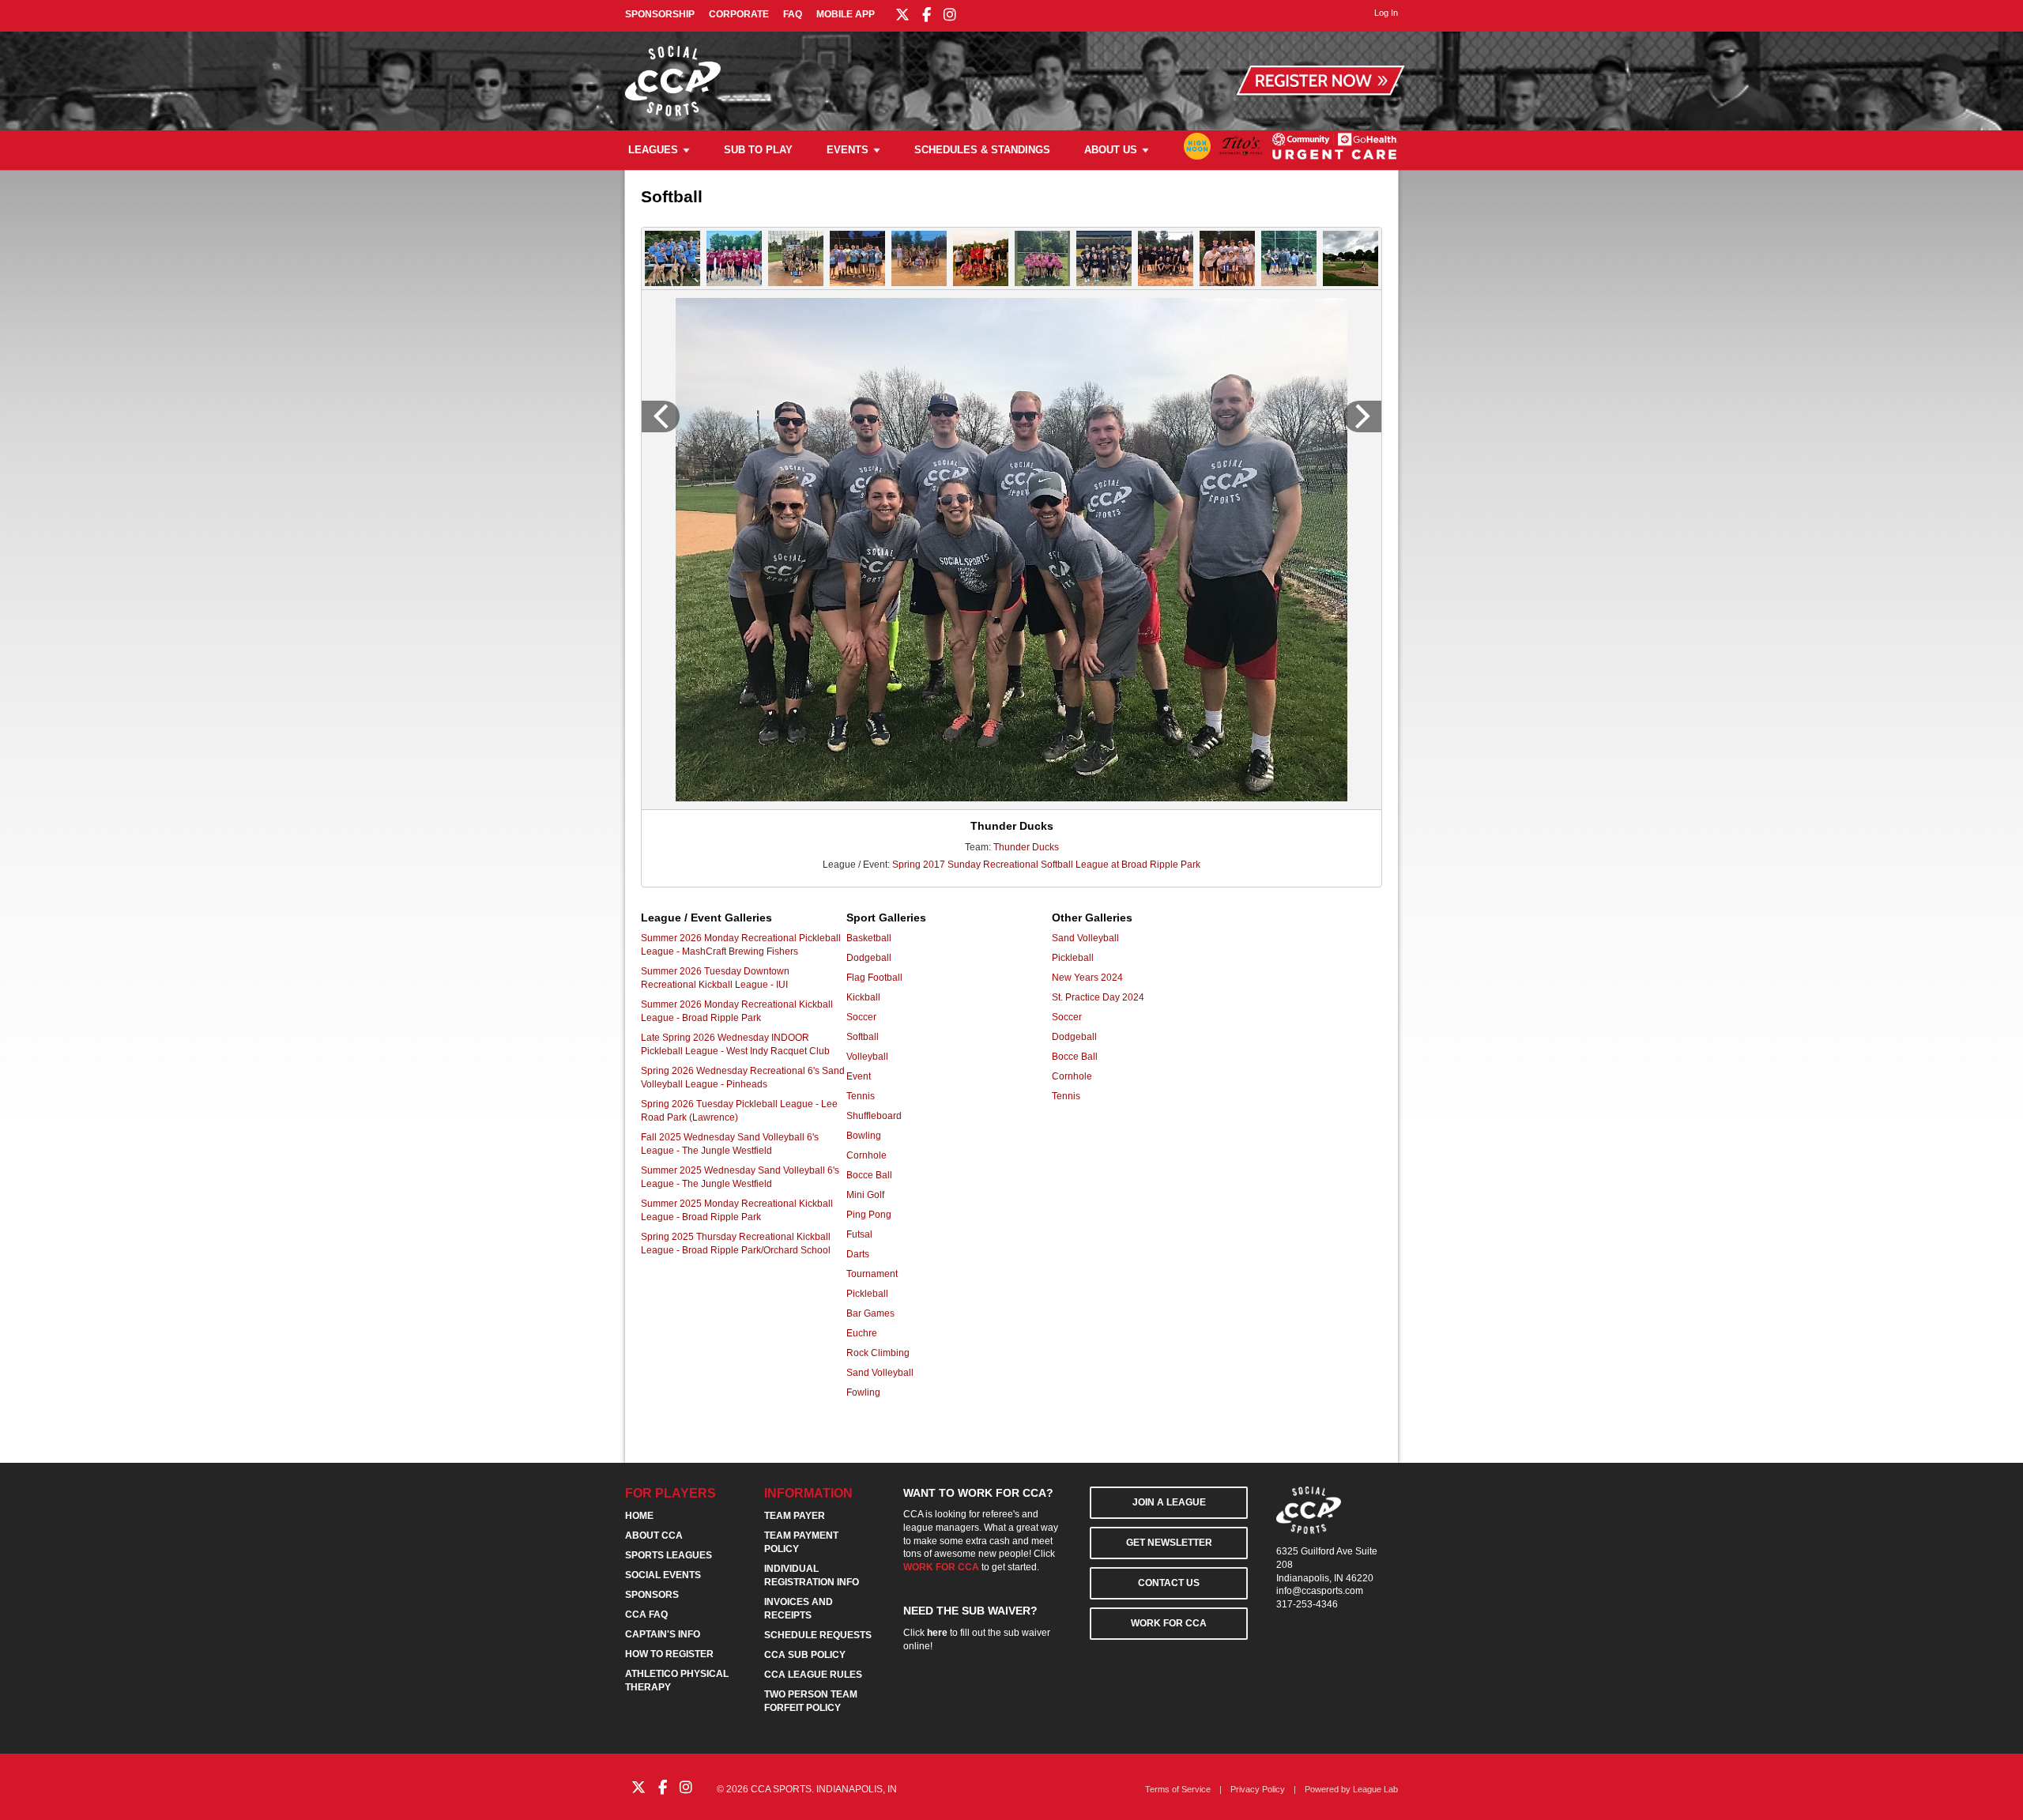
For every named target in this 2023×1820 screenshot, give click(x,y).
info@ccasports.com (1320, 1591)
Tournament (872, 1274)
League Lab (1375, 1789)
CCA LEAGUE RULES (813, 1675)
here (937, 1633)
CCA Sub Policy (805, 1655)
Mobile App (846, 14)
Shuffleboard (874, 1116)
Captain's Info (663, 1634)
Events (848, 150)
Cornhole (866, 1155)
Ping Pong (869, 1215)
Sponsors (652, 1595)
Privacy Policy (1258, 1789)
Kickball (863, 997)
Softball (863, 1037)
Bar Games (870, 1313)
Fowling (863, 1392)
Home (639, 1516)
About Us (1111, 150)
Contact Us (1169, 1583)
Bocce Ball (869, 1175)
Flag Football (874, 978)
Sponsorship (660, 14)
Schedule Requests (818, 1635)
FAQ (793, 14)
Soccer (861, 1017)
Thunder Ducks (1026, 847)
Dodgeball (869, 958)
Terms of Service (1178, 1789)
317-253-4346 (1307, 1604)
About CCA (654, 1536)
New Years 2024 (1087, 978)
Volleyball (867, 1057)
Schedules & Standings (982, 150)
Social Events (663, 1575)
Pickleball (867, 1294)
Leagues (653, 150)
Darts (858, 1254)
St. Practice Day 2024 (1098, 997)
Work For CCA (1169, 1623)
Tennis (861, 1096)
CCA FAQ (646, 1615)
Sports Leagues (669, 1555)
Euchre (862, 1333)
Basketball (869, 938)
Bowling (864, 1136)
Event (859, 1076)
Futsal (859, 1234)
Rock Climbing (878, 1353)
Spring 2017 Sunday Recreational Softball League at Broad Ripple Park (1046, 865)
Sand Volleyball (880, 1373)
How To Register (669, 1654)
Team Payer (795, 1516)
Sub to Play (758, 150)
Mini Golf (865, 1195)
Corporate (739, 14)
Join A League (1169, 1502)
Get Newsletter (1169, 1543)
